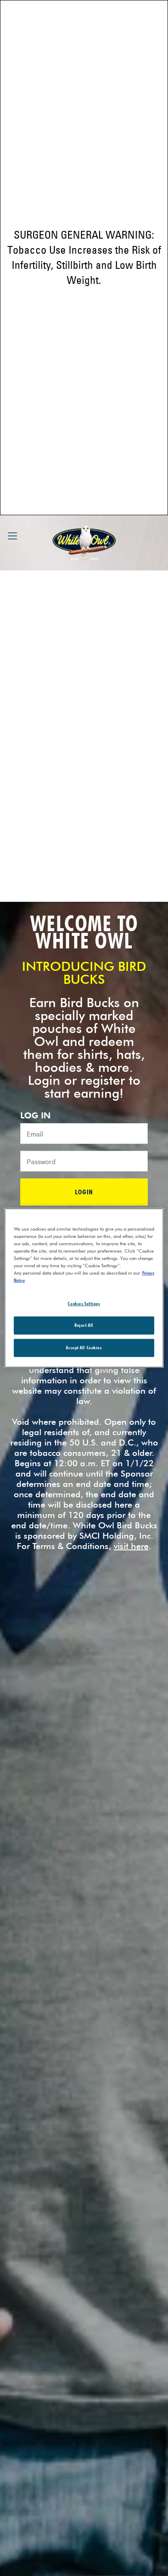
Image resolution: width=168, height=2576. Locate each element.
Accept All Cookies (84, 1348)
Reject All (84, 1325)
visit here (131, 1546)
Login (84, 1192)
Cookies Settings (84, 1303)
